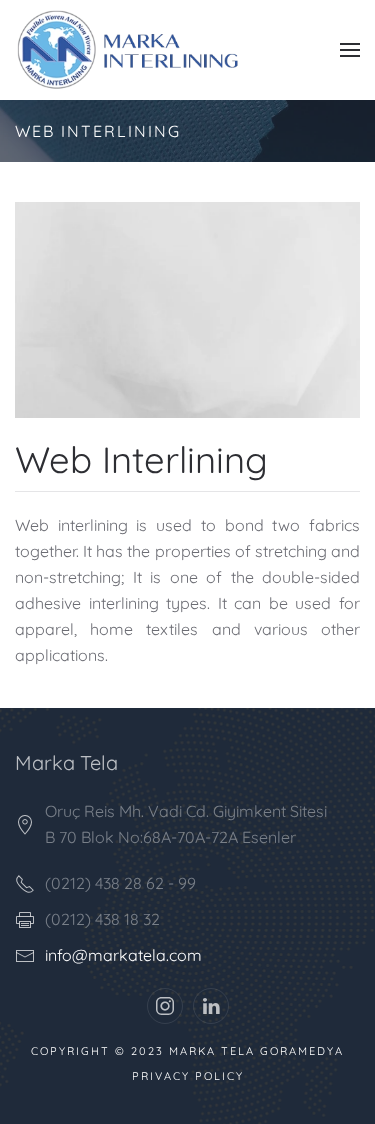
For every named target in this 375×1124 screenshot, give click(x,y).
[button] (350, 50)
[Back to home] (138, 50)
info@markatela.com (123, 955)
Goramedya (302, 1051)
